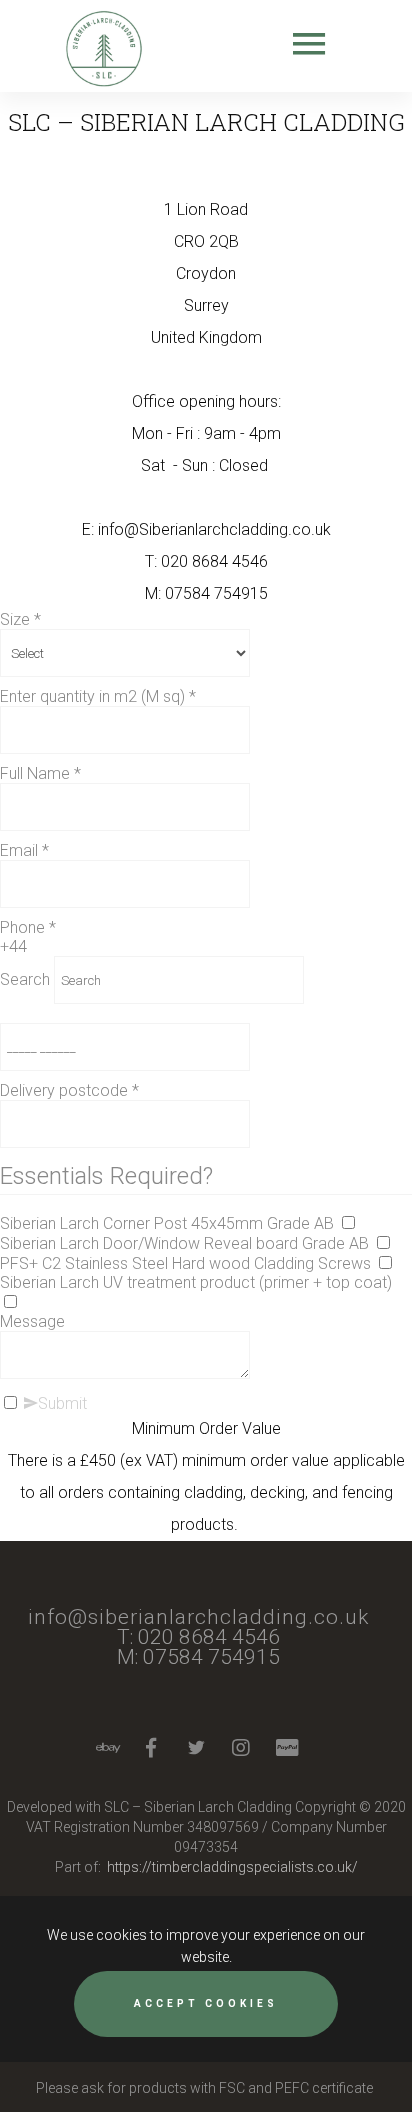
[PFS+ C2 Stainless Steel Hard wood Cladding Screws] (385, 1263)
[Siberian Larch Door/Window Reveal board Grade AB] (383, 1243)
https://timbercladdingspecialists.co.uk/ (232, 1867)
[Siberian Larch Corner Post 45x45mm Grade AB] (348, 1223)
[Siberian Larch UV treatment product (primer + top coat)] (10, 1302)
